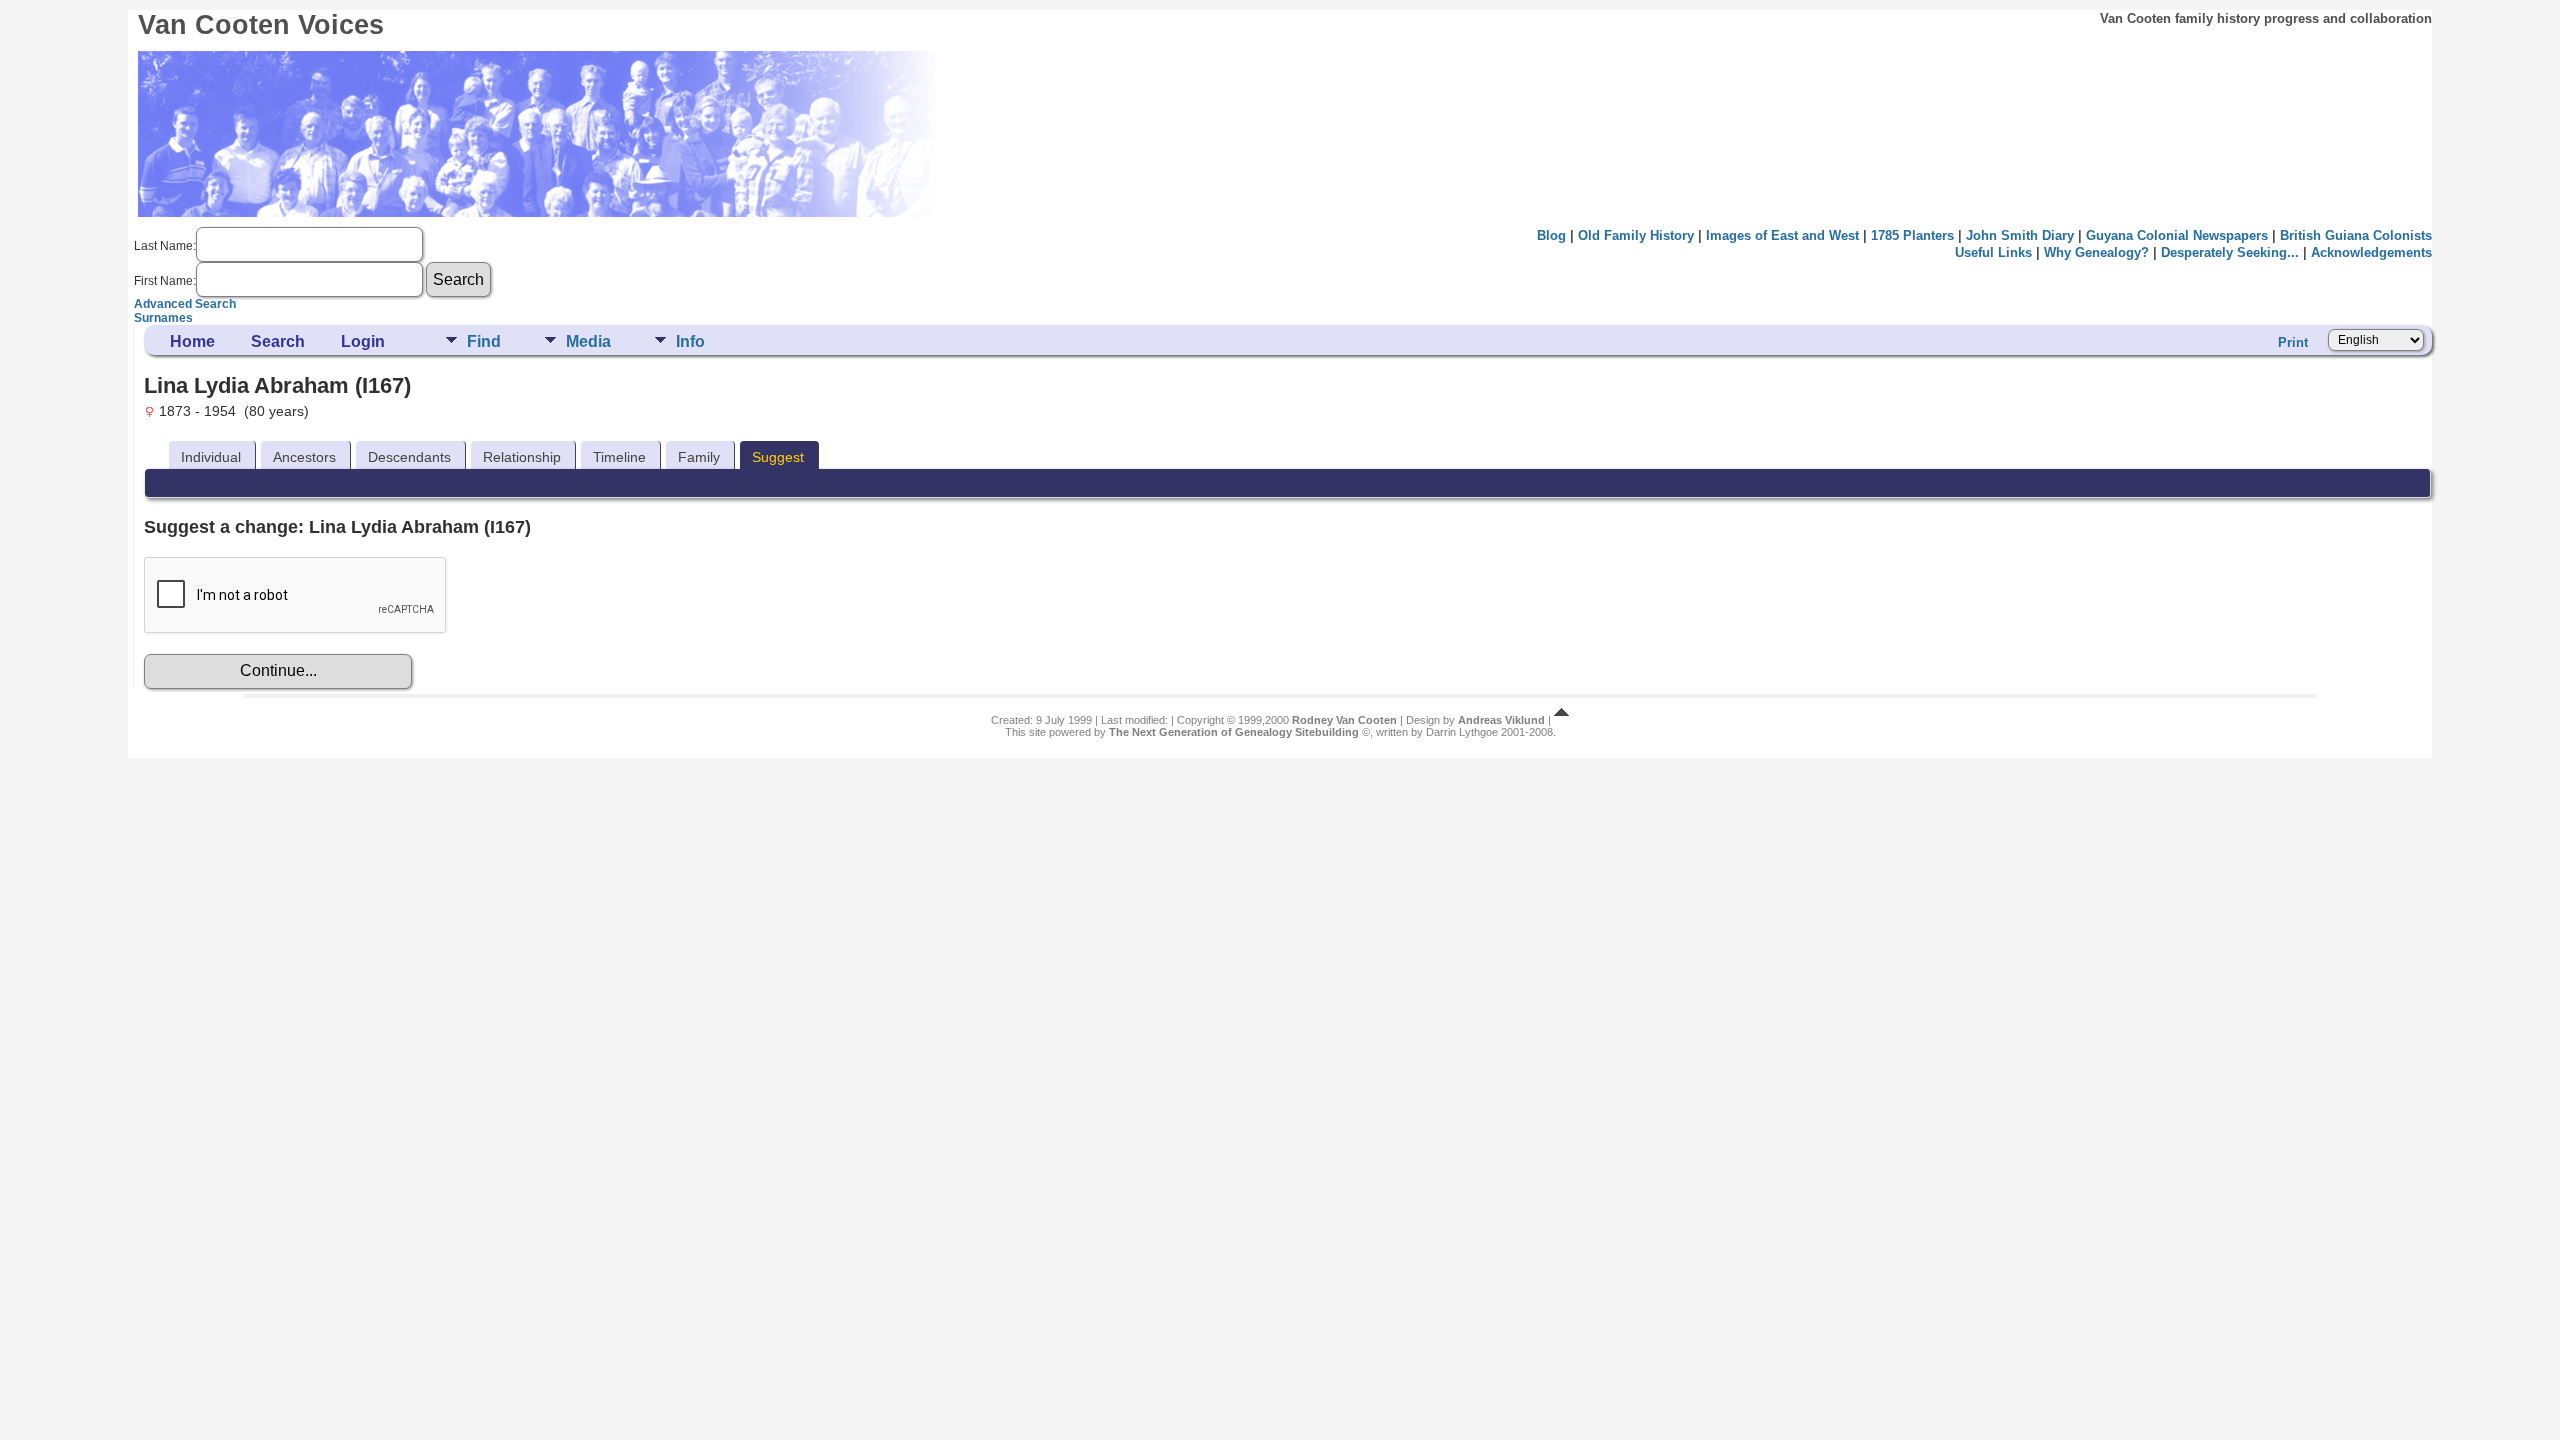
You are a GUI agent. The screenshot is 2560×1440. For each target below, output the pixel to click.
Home (192, 341)
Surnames (163, 318)
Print (2293, 342)
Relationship (522, 457)
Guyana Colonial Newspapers (2177, 235)
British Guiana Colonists (2356, 235)
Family (699, 457)
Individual (211, 457)
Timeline (619, 457)
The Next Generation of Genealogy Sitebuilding (1234, 732)
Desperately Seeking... (2230, 252)
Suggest (778, 457)
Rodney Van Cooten (1344, 720)
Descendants (409, 457)
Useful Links (1993, 252)
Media (588, 341)
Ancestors (304, 457)
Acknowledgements (2371, 252)
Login (363, 341)
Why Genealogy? (2096, 252)
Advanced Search (185, 304)
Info (690, 341)
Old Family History (1636, 235)
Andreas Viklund (1501, 720)
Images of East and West (1782, 235)
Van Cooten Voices (261, 25)
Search (278, 341)
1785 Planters (1912, 235)
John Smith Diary (2020, 235)
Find (484, 341)
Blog (1551, 235)
